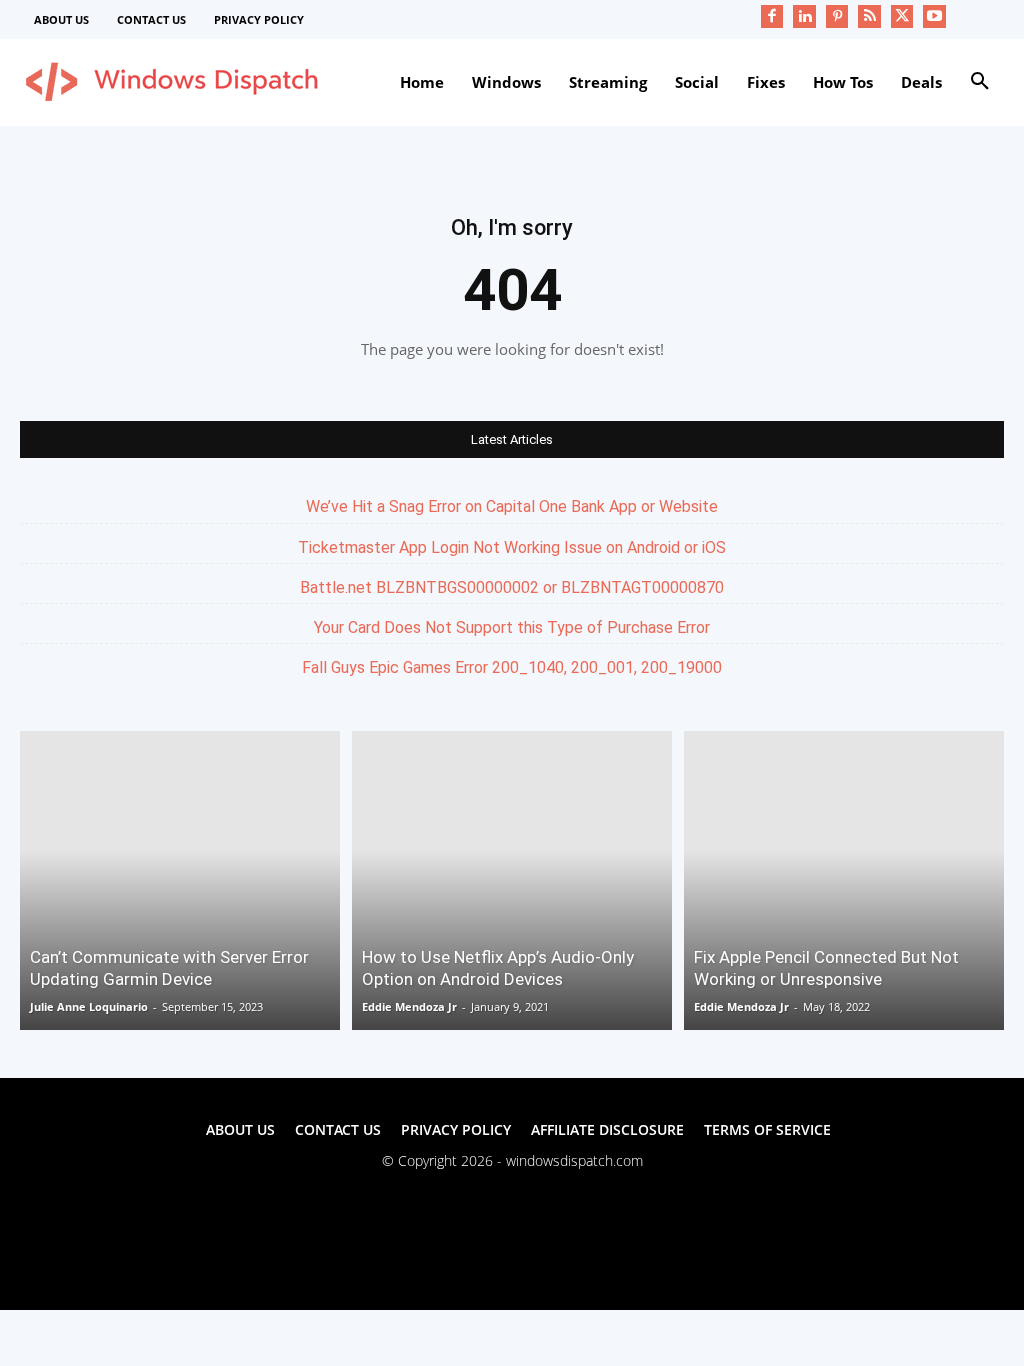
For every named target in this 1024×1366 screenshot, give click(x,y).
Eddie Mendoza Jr (409, 1006)
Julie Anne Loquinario (89, 1006)
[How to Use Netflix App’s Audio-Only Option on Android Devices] (512, 880)
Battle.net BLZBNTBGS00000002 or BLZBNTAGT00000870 (512, 587)
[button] (980, 82)
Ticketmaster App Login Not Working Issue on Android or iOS (512, 547)
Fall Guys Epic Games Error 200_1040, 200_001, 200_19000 (512, 667)
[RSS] (869, 16)
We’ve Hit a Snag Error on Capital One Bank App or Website (512, 506)
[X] (902, 16)
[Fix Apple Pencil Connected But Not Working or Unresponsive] (844, 880)
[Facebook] (772, 16)
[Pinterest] (837, 16)
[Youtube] (934, 16)
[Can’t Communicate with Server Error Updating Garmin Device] (180, 880)
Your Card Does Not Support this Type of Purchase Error (512, 627)
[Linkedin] (804, 16)
